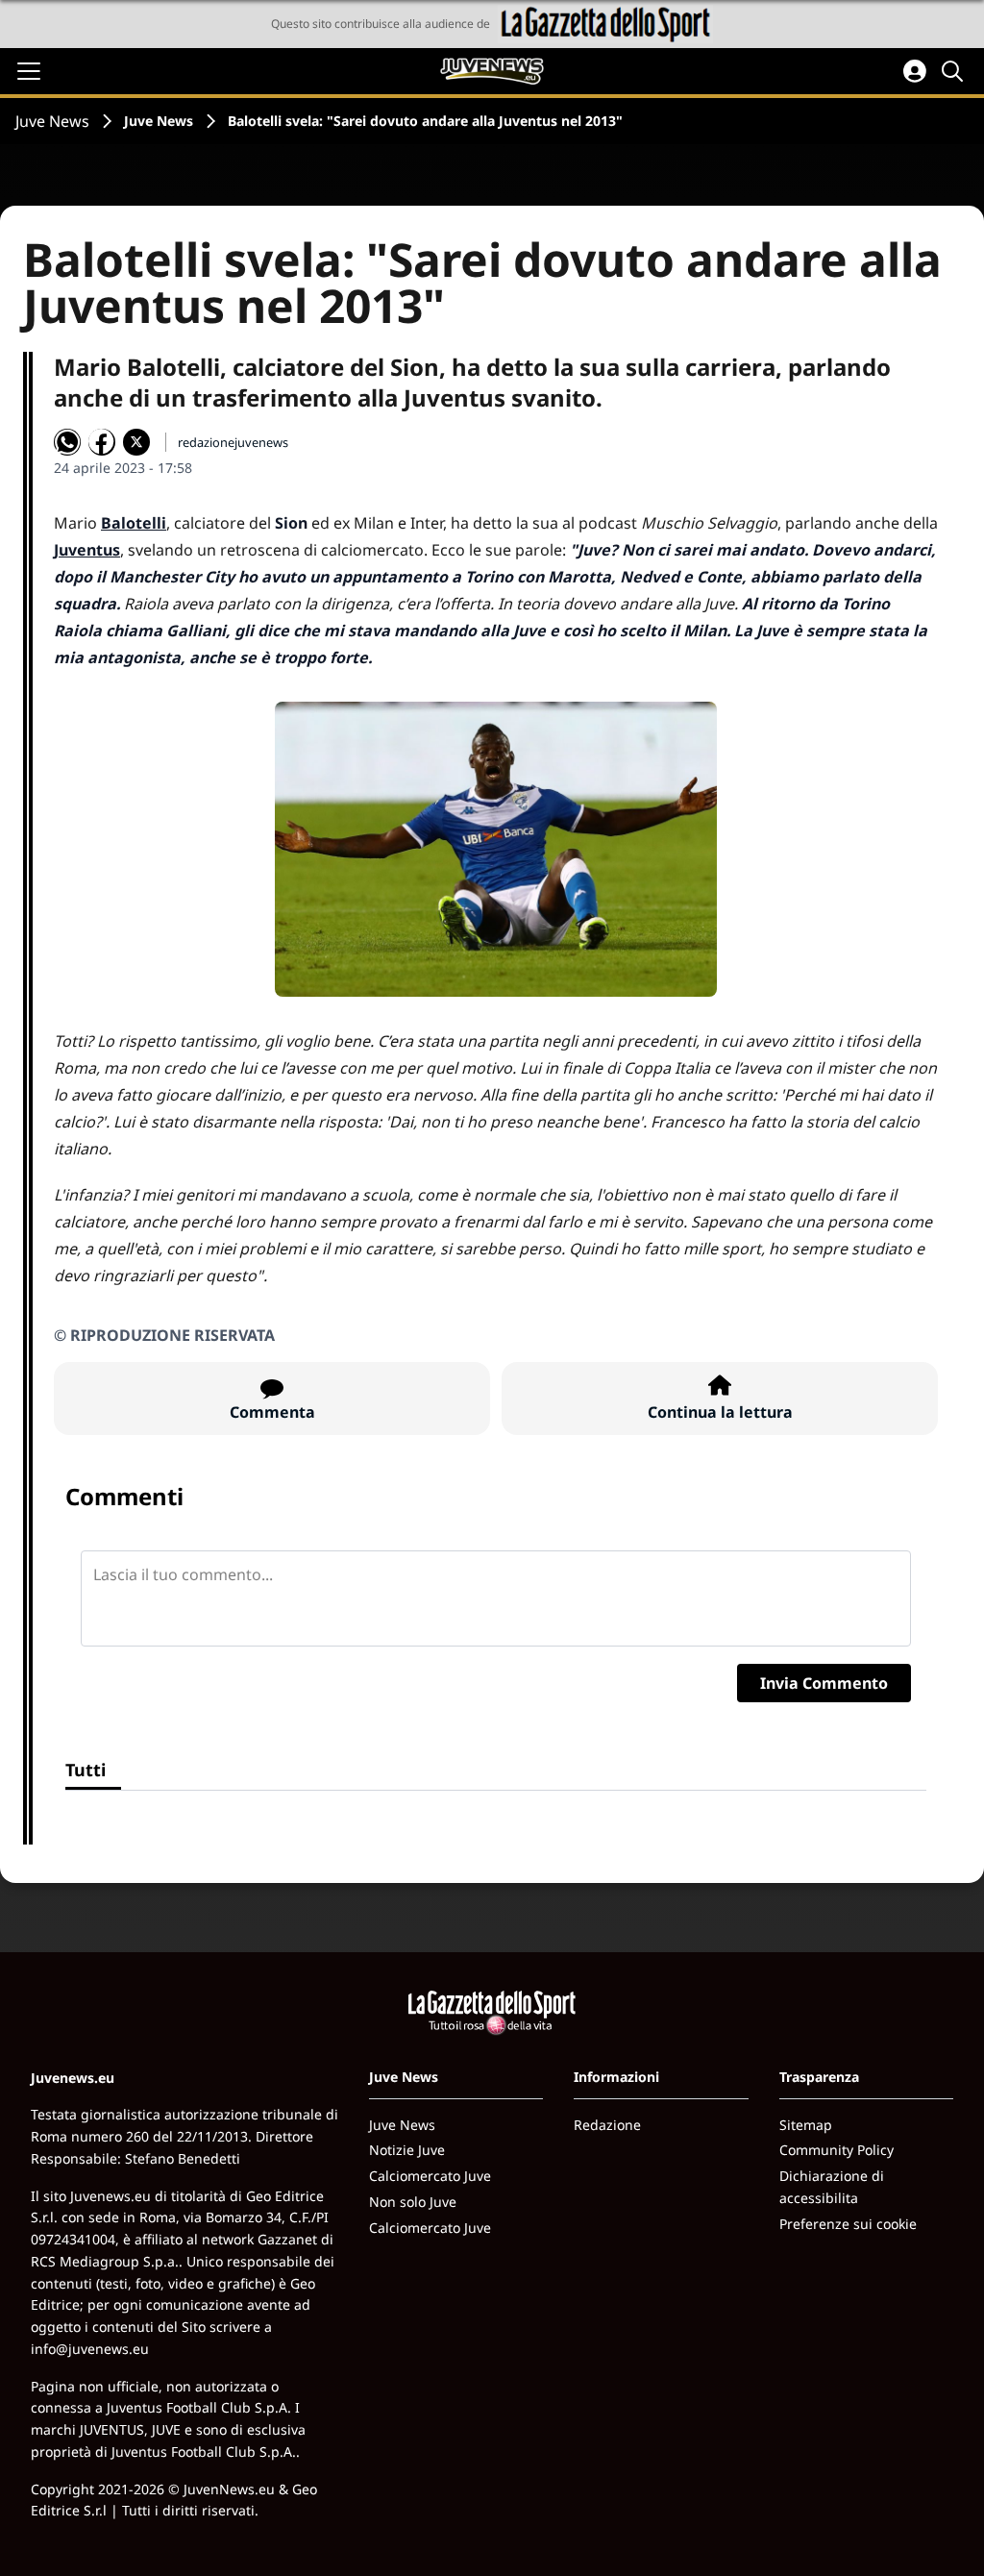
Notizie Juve (407, 2150)
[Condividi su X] (136, 442)
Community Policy (836, 2150)
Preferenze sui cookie (848, 2224)
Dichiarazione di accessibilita (832, 2187)
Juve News (52, 121)
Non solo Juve (413, 2202)
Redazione (607, 2125)
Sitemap (806, 2125)
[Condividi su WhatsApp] (67, 442)
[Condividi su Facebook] (102, 442)
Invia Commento (824, 1683)
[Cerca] (955, 71)
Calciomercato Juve (430, 2176)
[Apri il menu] (29, 71)
